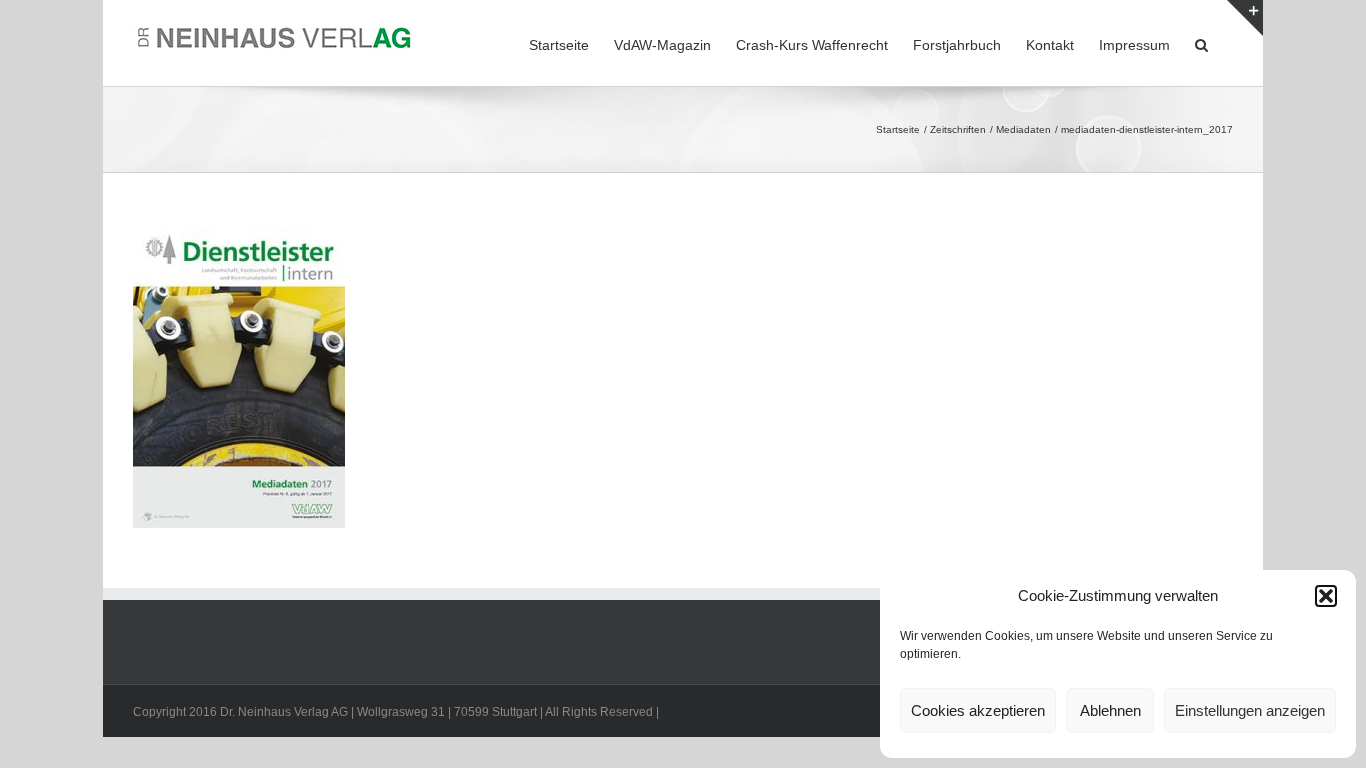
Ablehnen (1110, 710)
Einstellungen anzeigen (1250, 710)
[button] (1326, 596)
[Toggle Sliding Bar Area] (1245, 18)
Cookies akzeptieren (978, 710)
